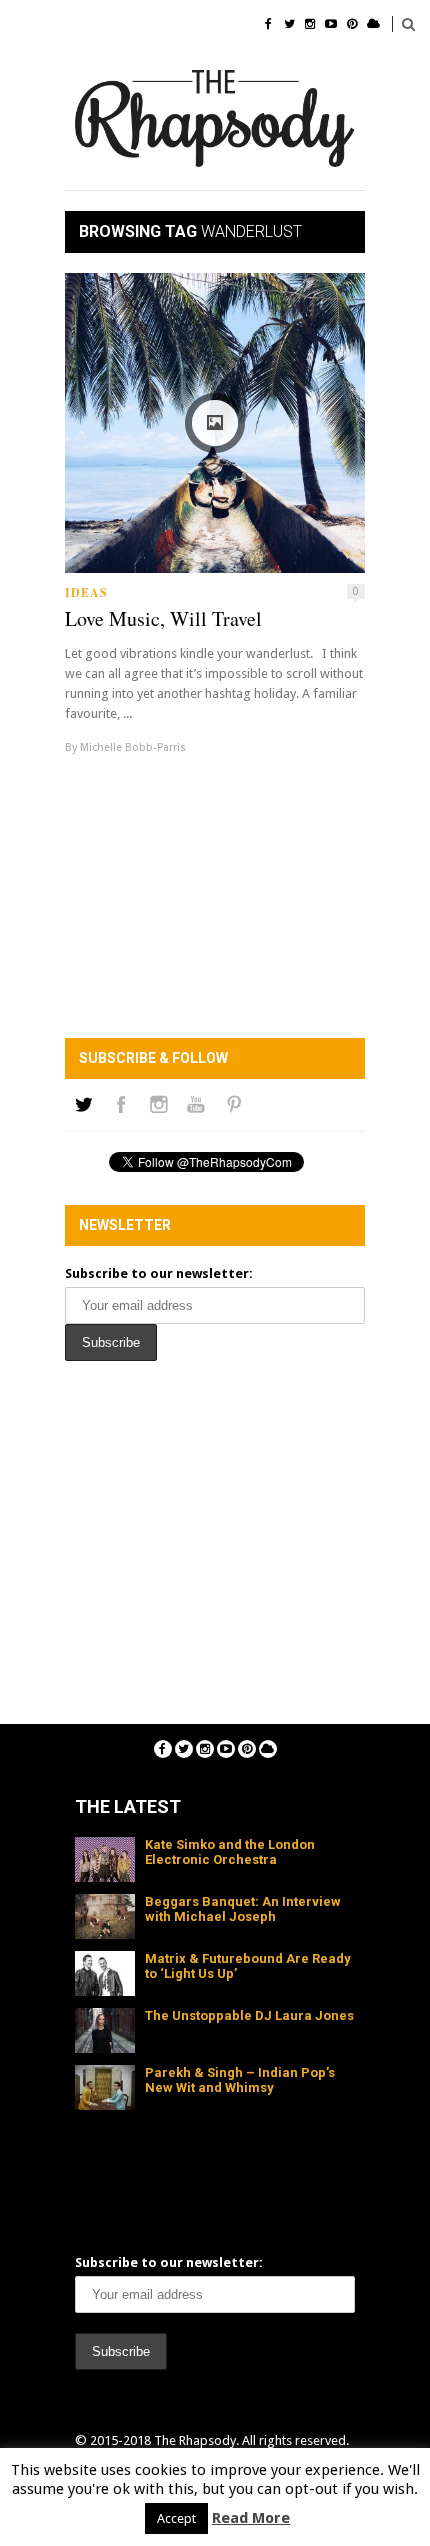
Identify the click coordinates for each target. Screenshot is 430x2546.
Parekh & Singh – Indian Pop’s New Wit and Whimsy (240, 2080)
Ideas (86, 592)
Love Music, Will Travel (163, 619)
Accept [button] (176, 2518)
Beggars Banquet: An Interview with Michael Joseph (243, 1909)
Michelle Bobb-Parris (133, 747)
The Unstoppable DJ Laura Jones (249, 2015)
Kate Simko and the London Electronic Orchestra (230, 1852)
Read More (251, 2518)
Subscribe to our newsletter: (159, 1273)
